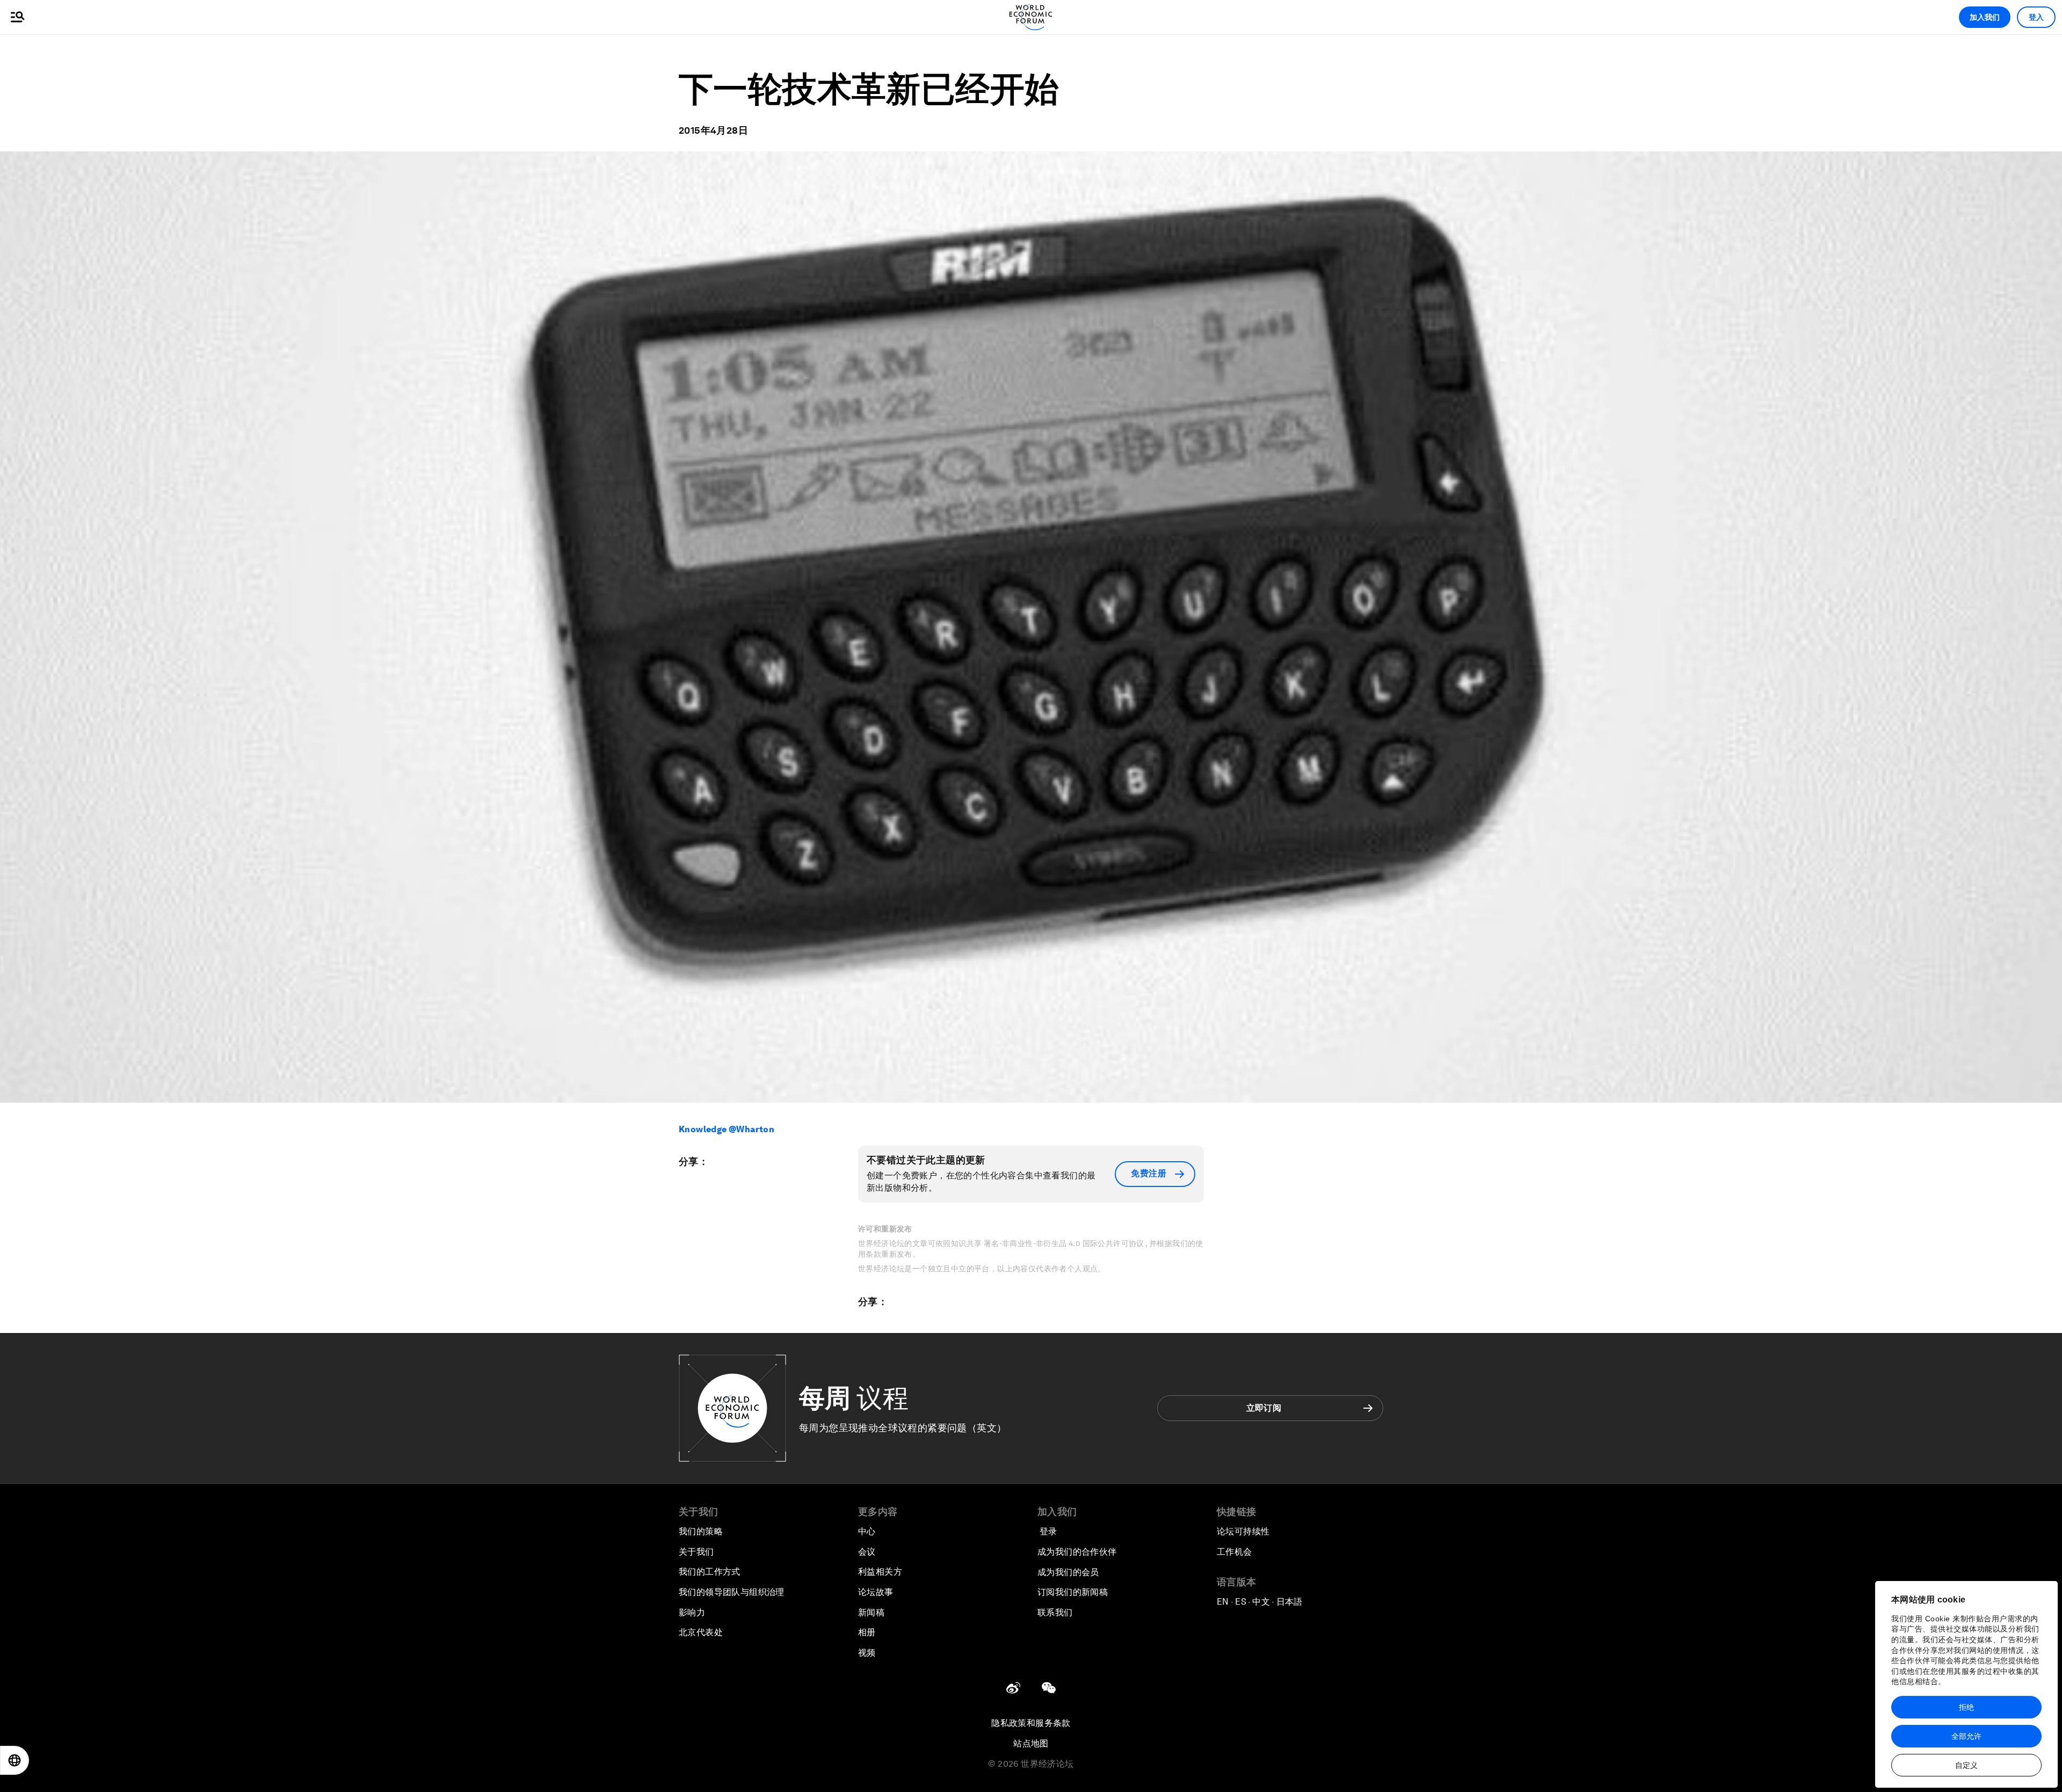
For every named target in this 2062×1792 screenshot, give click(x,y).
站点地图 (1031, 1743)
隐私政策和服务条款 (1031, 1723)
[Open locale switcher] (14, 1760)
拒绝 (1966, 1707)
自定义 (1966, 1765)
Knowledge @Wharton (727, 1129)
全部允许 (1966, 1736)
